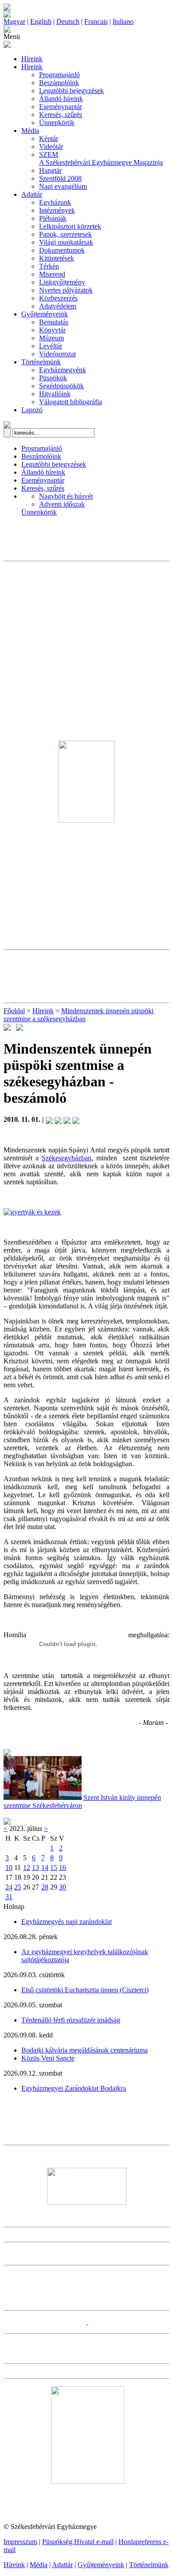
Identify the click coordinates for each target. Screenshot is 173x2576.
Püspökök (53, 378)
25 (18, 1887)
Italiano (123, 21)
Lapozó (32, 410)
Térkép (49, 266)
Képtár (49, 139)
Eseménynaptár (61, 107)
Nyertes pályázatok (66, 290)
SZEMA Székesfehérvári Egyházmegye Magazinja (101, 158)
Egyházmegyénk (63, 370)
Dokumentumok (62, 250)
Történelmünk (41, 362)
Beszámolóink (59, 83)
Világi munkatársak (66, 242)
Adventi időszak (62, 504)
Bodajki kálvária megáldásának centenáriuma (85, 2050)
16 (63, 1868)
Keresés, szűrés (61, 115)
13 (35, 1868)
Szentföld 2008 (60, 178)
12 (27, 1868)
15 (54, 1868)
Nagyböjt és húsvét (66, 496)
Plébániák (53, 218)
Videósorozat (57, 354)
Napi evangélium (63, 186)
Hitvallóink (55, 394)
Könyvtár (52, 330)
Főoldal (14, 1011)
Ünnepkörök (57, 123)
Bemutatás (54, 322)
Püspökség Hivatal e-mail (78, 2542)
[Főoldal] (7, 15)
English (41, 21)
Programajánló (59, 75)
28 (45, 1887)
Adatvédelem (58, 306)
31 (9, 1897)
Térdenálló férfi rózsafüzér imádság (71, 2020)
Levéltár (51, 346)
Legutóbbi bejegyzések (71, 91)
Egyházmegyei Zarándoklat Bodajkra (74, 2088)
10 (9, 1868)
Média (30, 131)
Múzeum (51, 338)
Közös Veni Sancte (48, 2058)
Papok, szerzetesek (65, 234)
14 (45, 1868)
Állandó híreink (61, 99)
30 (63, 1887)
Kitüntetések (57, 258)
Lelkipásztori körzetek (70, 226)
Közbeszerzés (58, 298)
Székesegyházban (67, 1158)
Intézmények (57, 210)
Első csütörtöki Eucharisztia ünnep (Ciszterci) (85, 1990)
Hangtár (50, 170)
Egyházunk (55, 202)
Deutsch (68, 21)
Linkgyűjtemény (62, 282)
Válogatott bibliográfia (71, 402)
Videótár (51, 146)
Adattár (32, 194)
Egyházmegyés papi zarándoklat (67, 1922)
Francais (96, 21)
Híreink (32, 59)
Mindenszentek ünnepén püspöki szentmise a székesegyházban (79, 1015)
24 (9, 1887)
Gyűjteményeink (45, 314)
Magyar (14, 21)
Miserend (52, 274)
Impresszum (20, 2542)
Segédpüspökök (61, 386)
